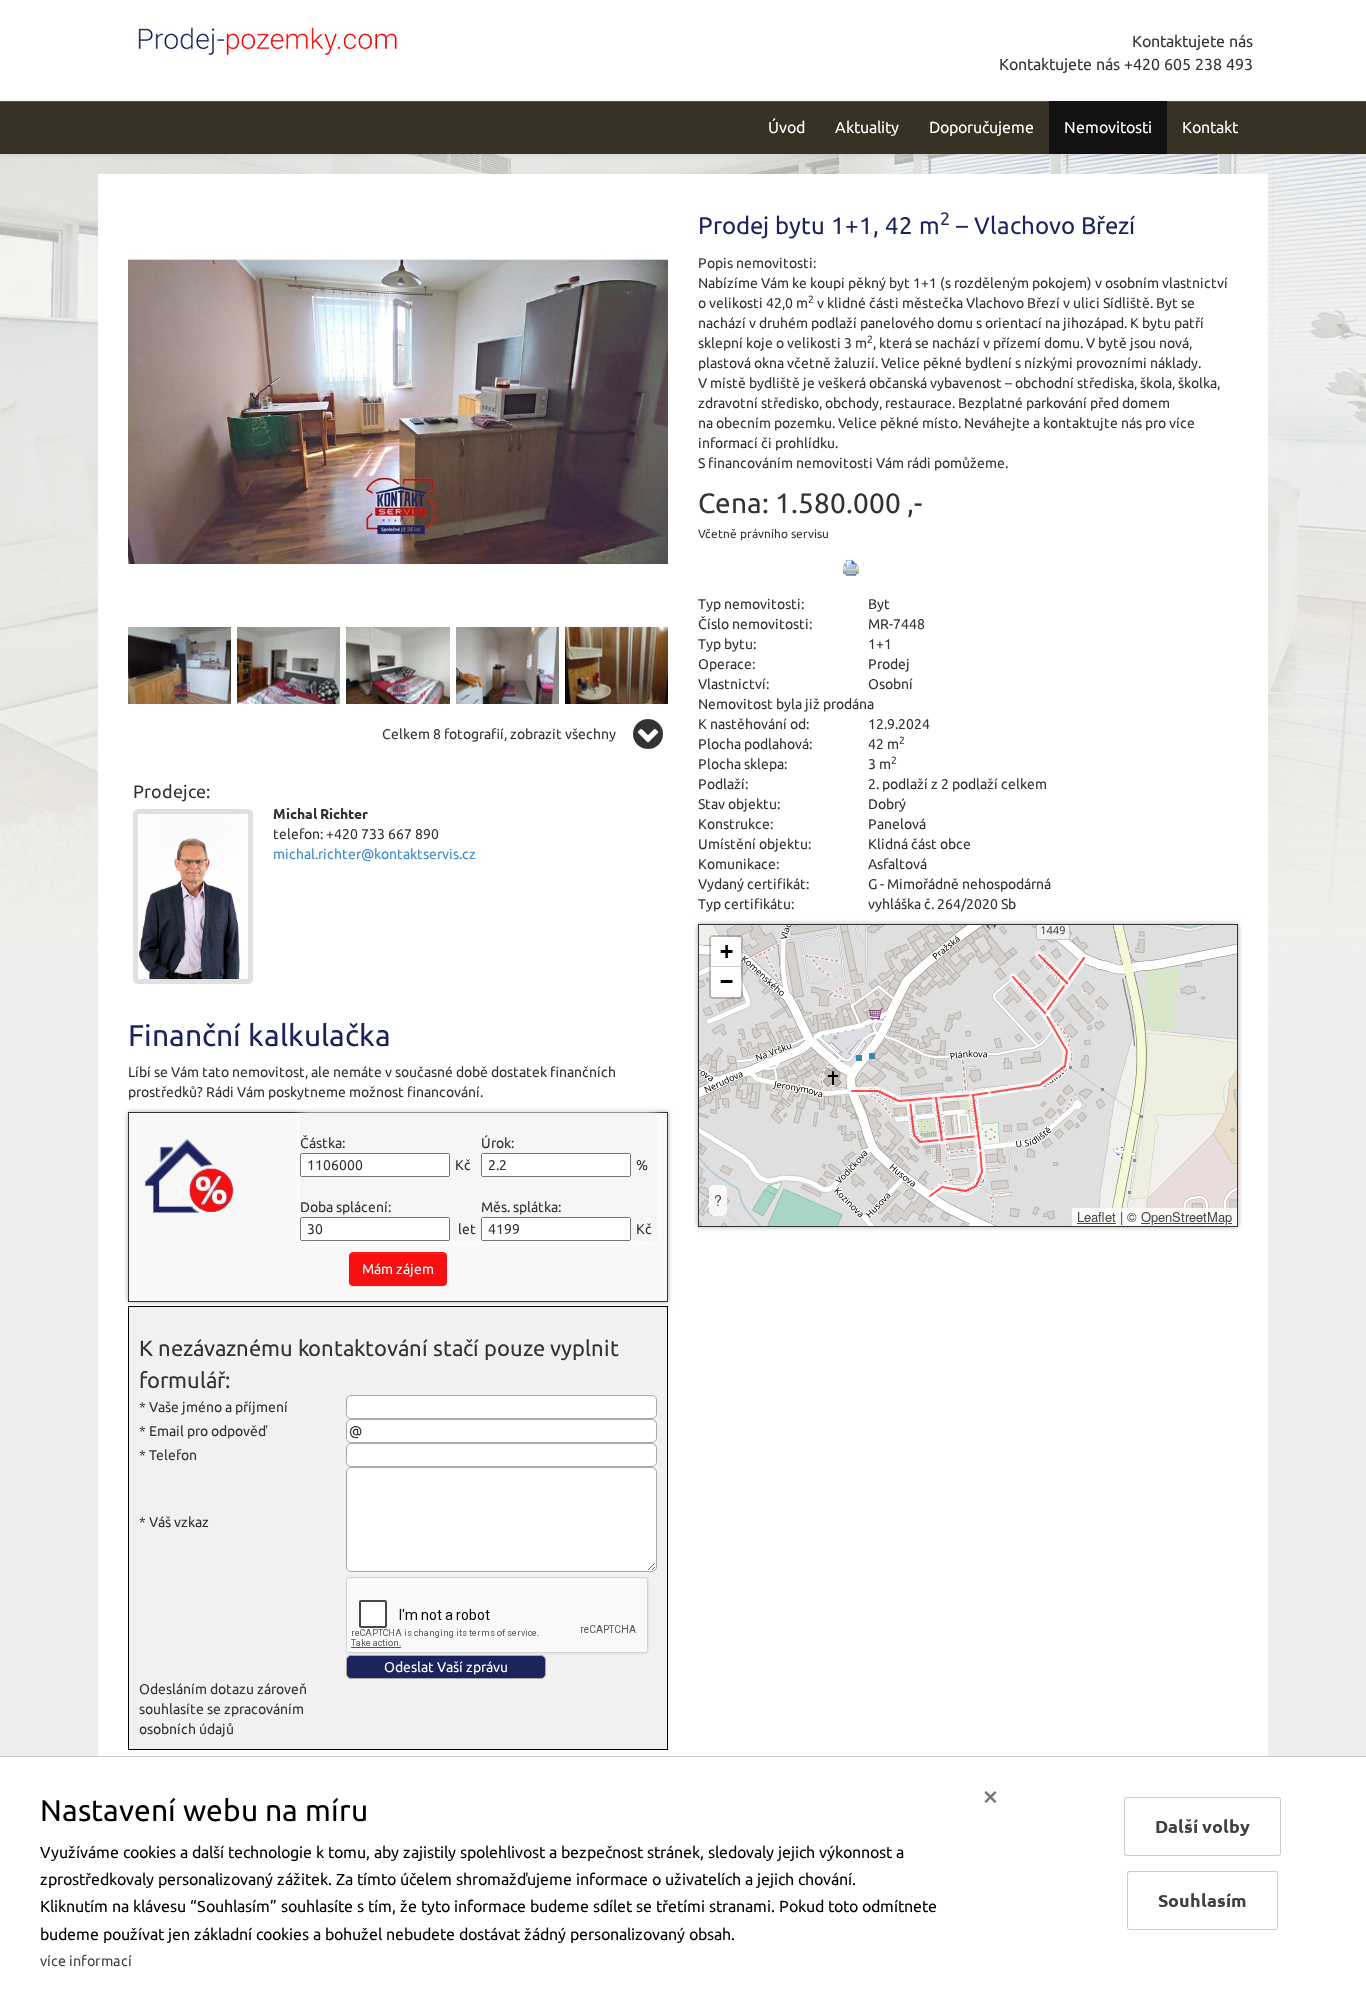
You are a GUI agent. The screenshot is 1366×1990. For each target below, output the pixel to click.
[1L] (398, 410)
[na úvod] (263, 37)
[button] (726, 952)
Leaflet (1096, 1216)
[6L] (616, 664)
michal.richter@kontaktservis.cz (374, 854)
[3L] (288, 664)
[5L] (507, 664)
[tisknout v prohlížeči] (851, 568)
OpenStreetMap (1186, 1216)
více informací (86, 1961)
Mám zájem (398, 1269)
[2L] (179, 664)
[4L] (397, 664)
